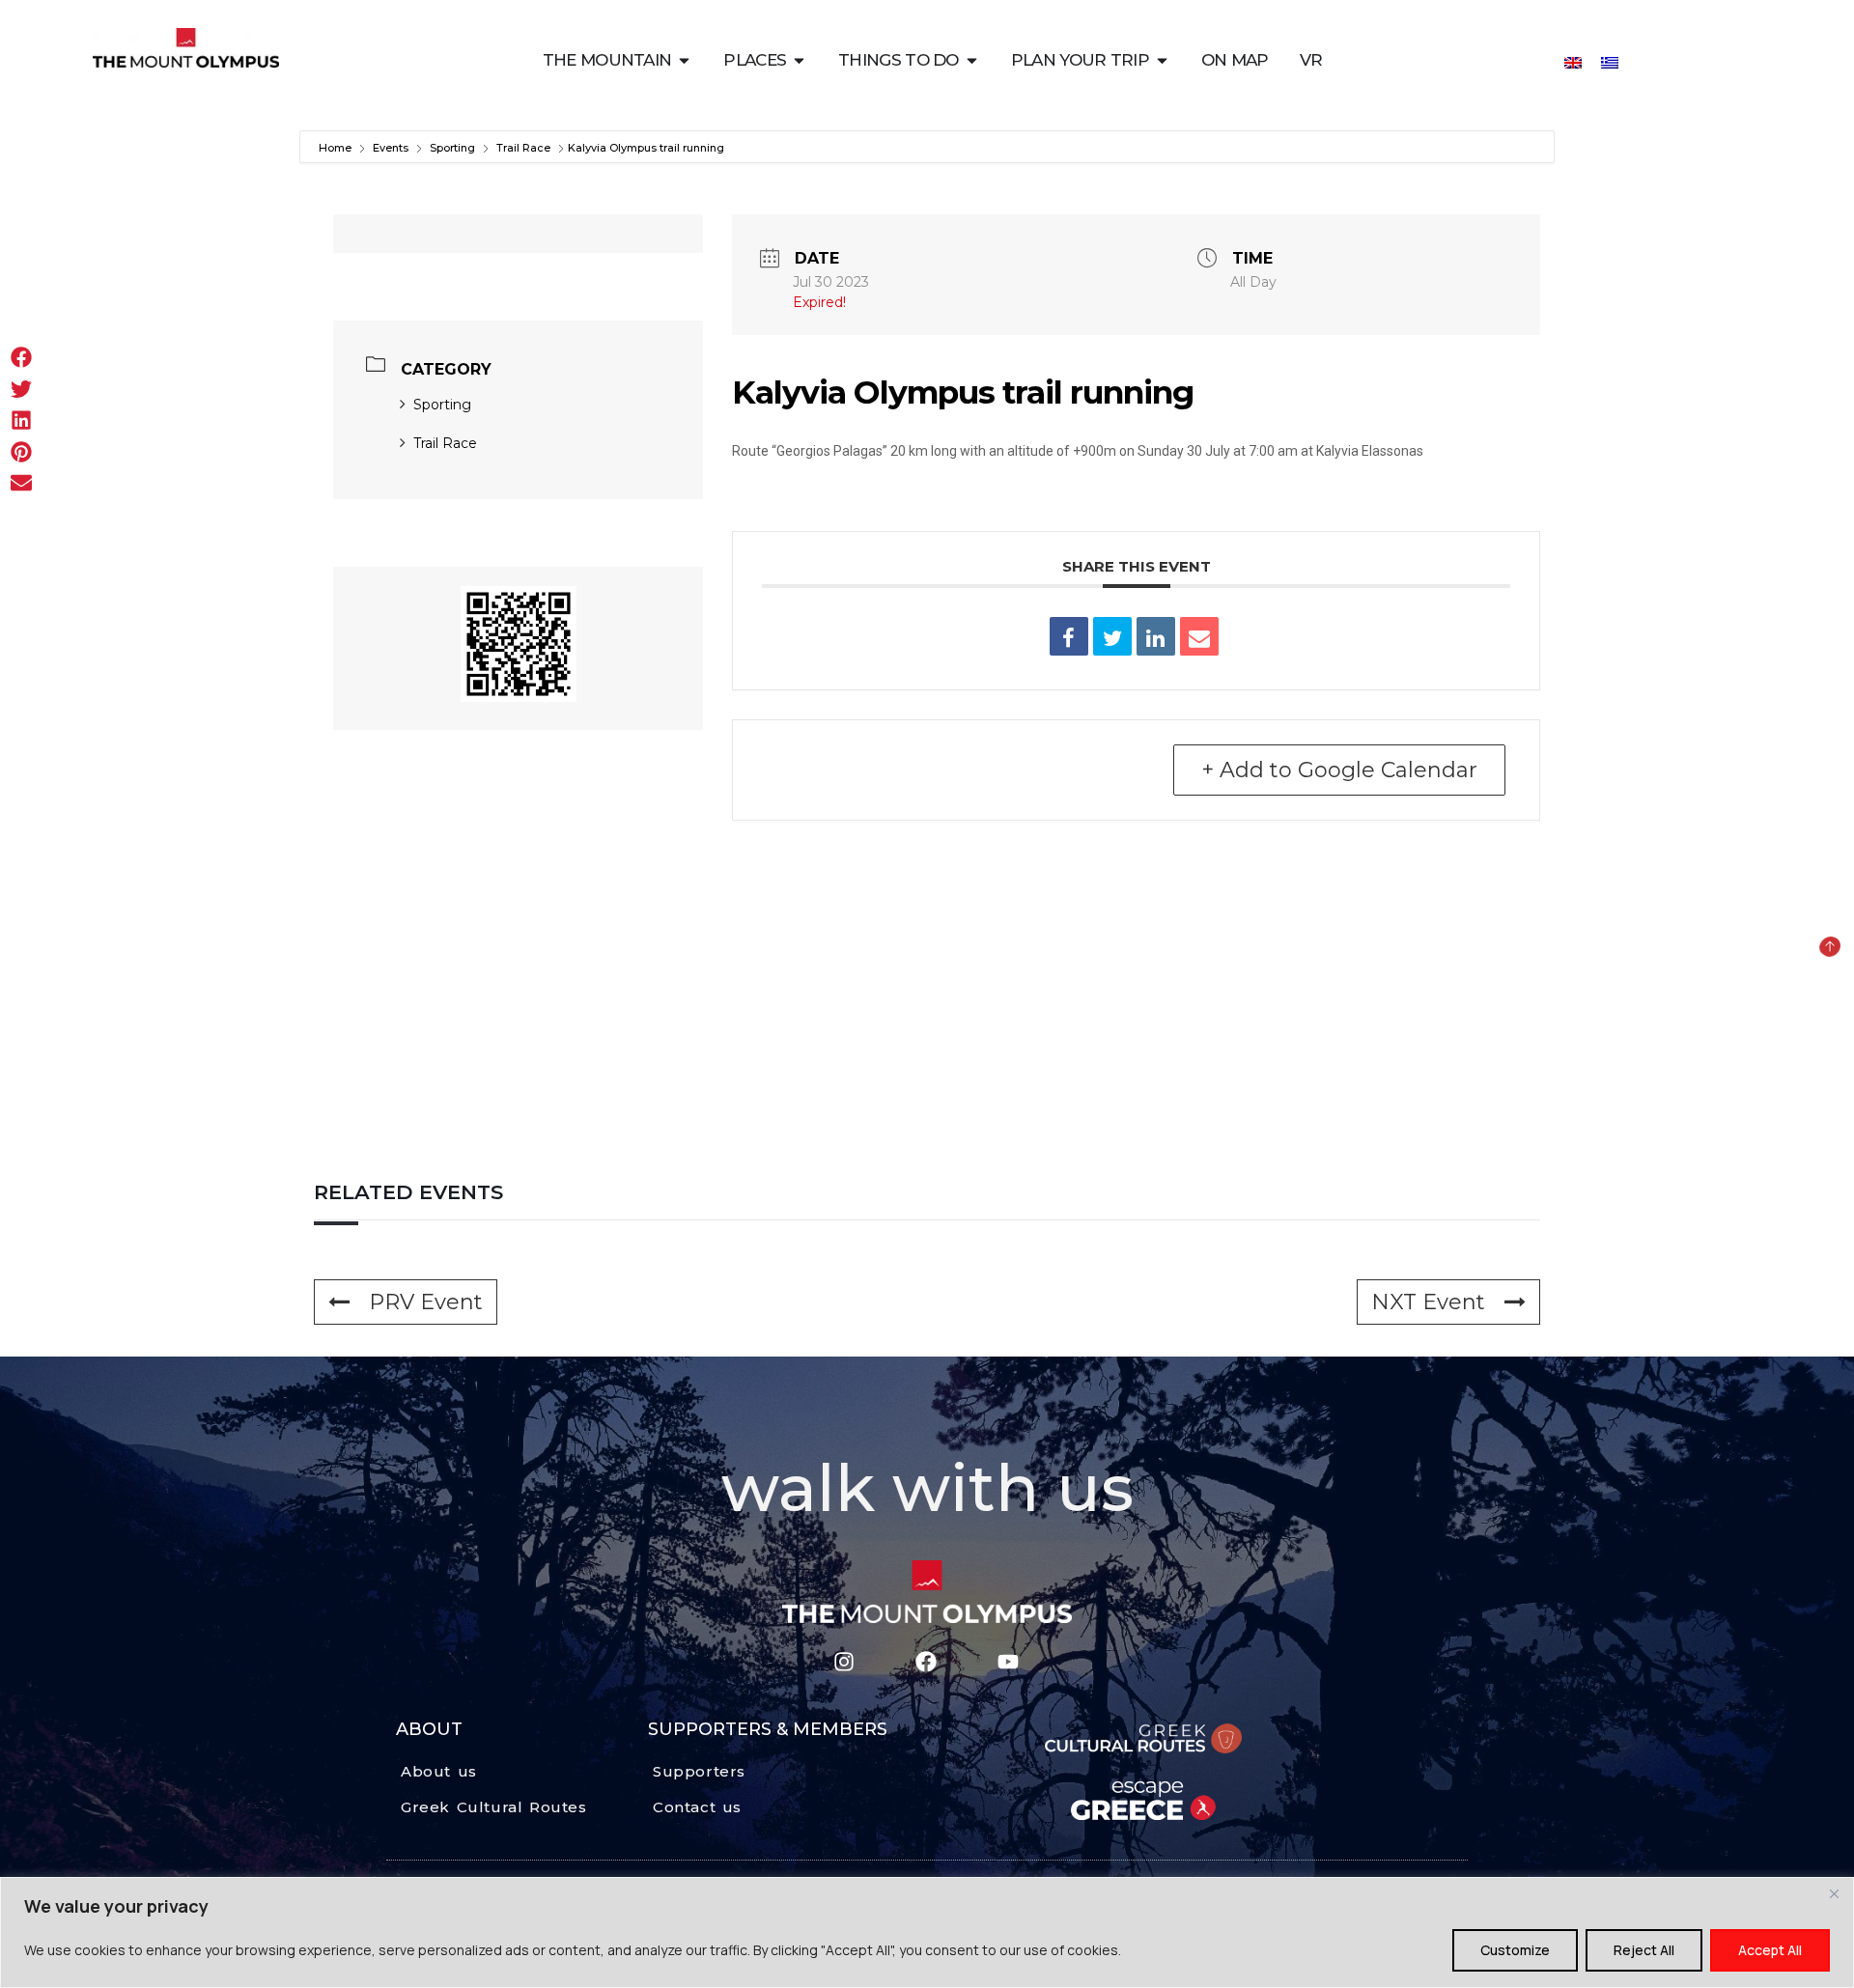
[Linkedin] (1156, 636)
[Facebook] (926, 1661)
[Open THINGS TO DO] (972, 60)
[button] (22, 358)
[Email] (1199, 636)
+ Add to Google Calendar (1339, 770)
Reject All (1644, 1950)
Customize (1515, 1950)
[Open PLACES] (799, 60)
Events (391, 148)
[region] (927, 1932)
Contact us (697, 1807)
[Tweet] (1112, 636)
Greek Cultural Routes (494, 1807)
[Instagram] (843, 1661)
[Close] (1834, 1893)
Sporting (452, 148)
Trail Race (523, 148)
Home (337, 148)
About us (439, 1771)
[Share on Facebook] (1069, 636)
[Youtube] (1008, 1661)
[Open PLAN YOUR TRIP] (1162, 60)
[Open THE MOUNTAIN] (684, 60)
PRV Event (426, 1302)
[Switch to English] (1573, 61)
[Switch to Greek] (1610, 61)
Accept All (1770, 1950)
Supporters (699, 1771)
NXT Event (1428, 1302)
